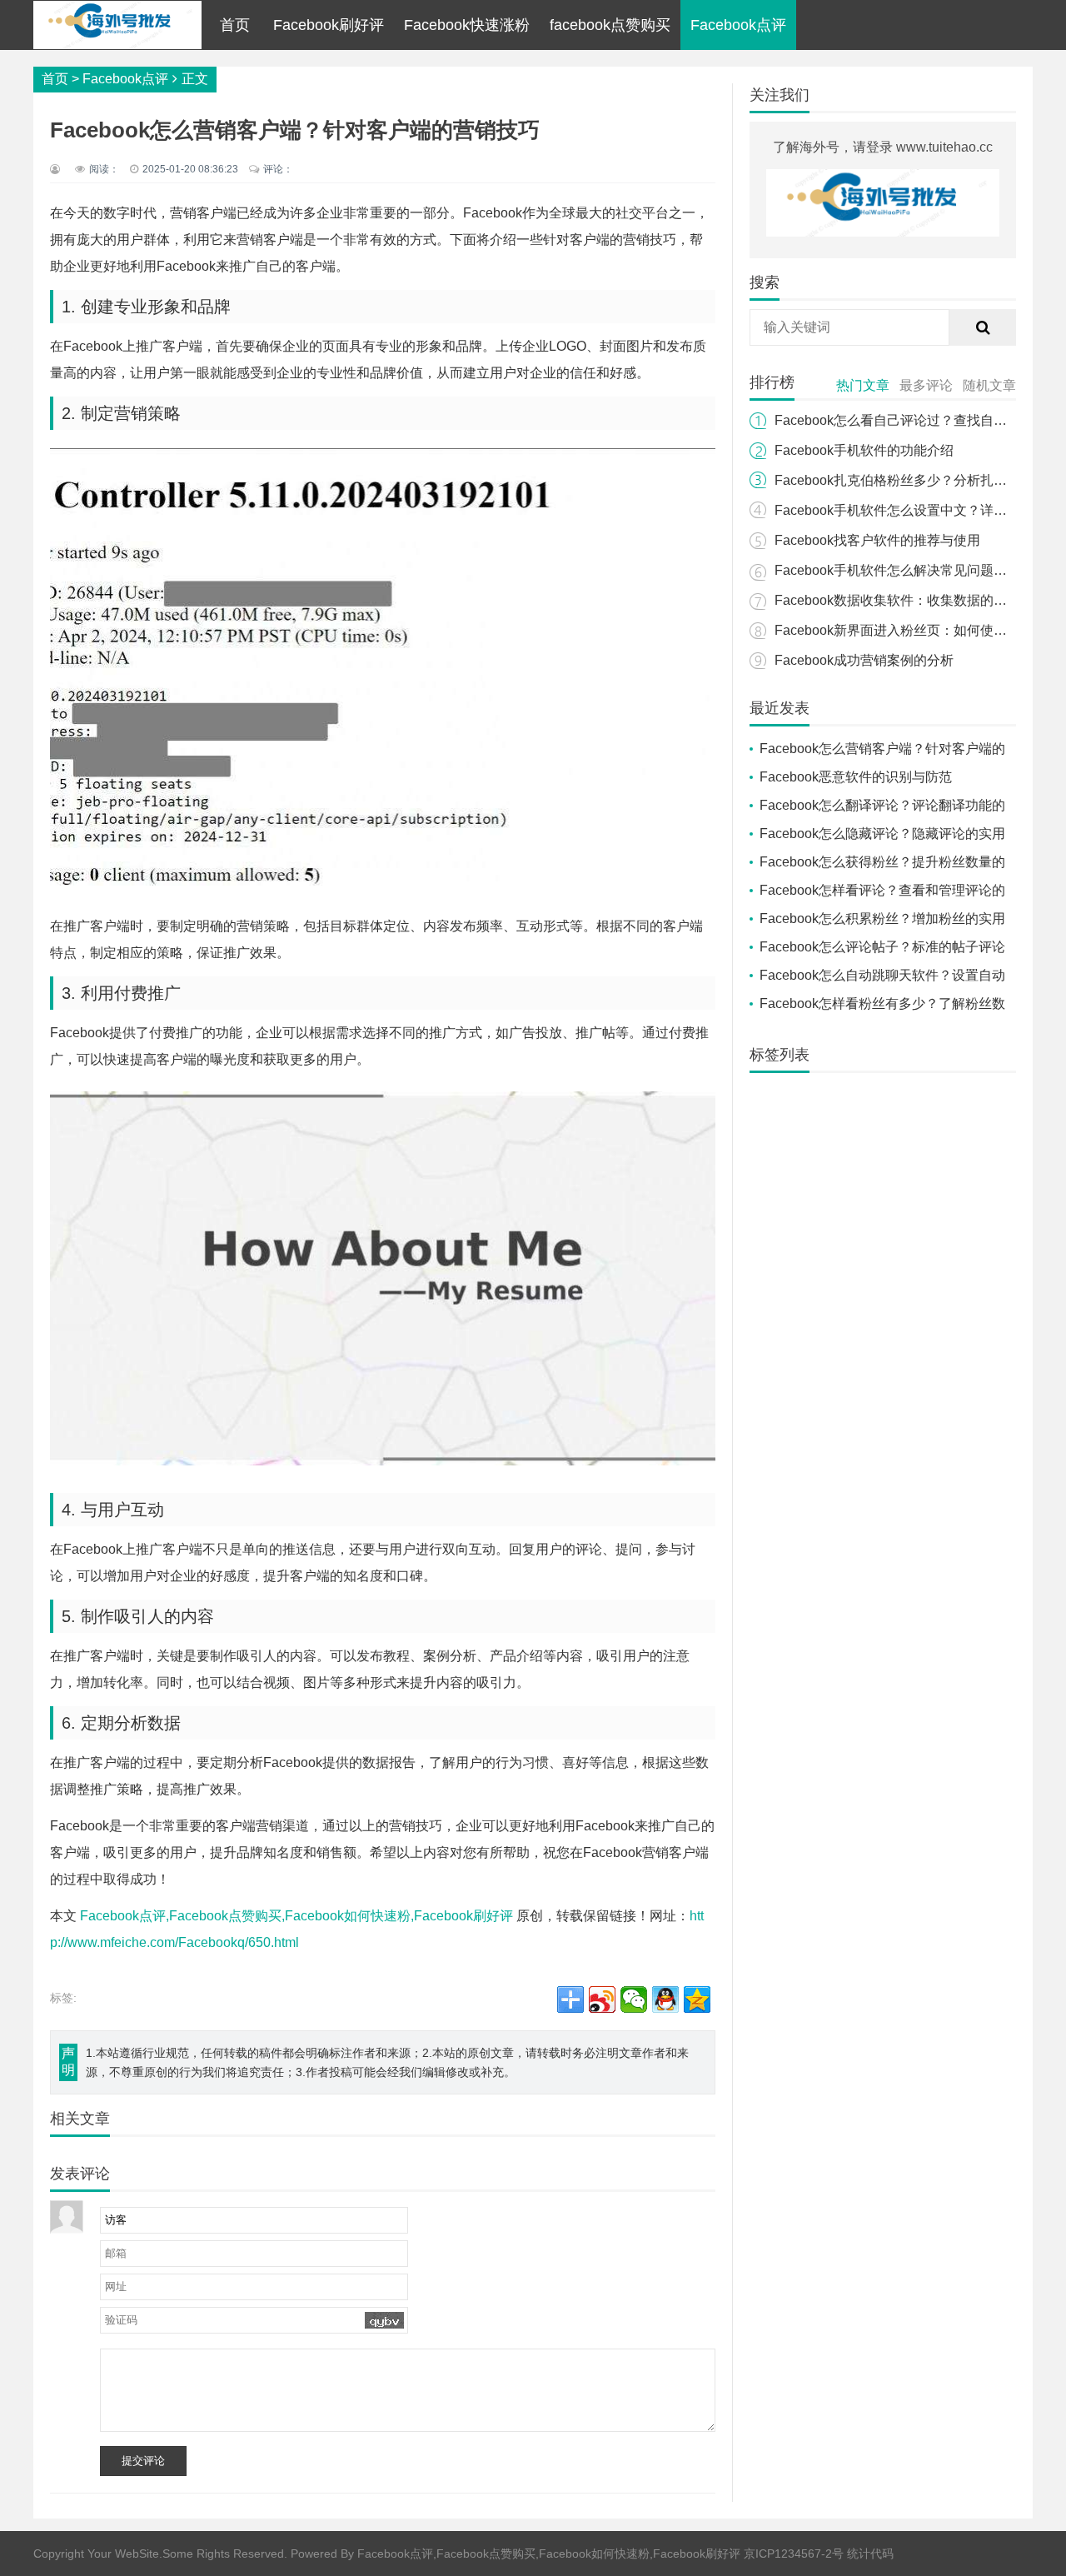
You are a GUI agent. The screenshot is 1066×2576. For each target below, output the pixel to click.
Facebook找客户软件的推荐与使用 (877, 540)
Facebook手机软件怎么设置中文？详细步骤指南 (917, 510)
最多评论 (926, 385)
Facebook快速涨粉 (467, 25)
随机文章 (989, 385)
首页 (235, 25)
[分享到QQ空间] (697, 1999)
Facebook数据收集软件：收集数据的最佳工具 (911, 600)
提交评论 (143, 2461)
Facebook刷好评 (329, 25)
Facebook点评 (738, 25)
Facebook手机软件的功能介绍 (864, 450)
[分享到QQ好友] (665, 1999)
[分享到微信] (634, 1999)
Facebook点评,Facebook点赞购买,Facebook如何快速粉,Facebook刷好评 (296, 1916)
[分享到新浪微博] (602, 1999)
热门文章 (863, 385)
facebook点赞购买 (610, 25)
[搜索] (983, 327)
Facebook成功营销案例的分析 (864, 660)
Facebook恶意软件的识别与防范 (856, 777)
